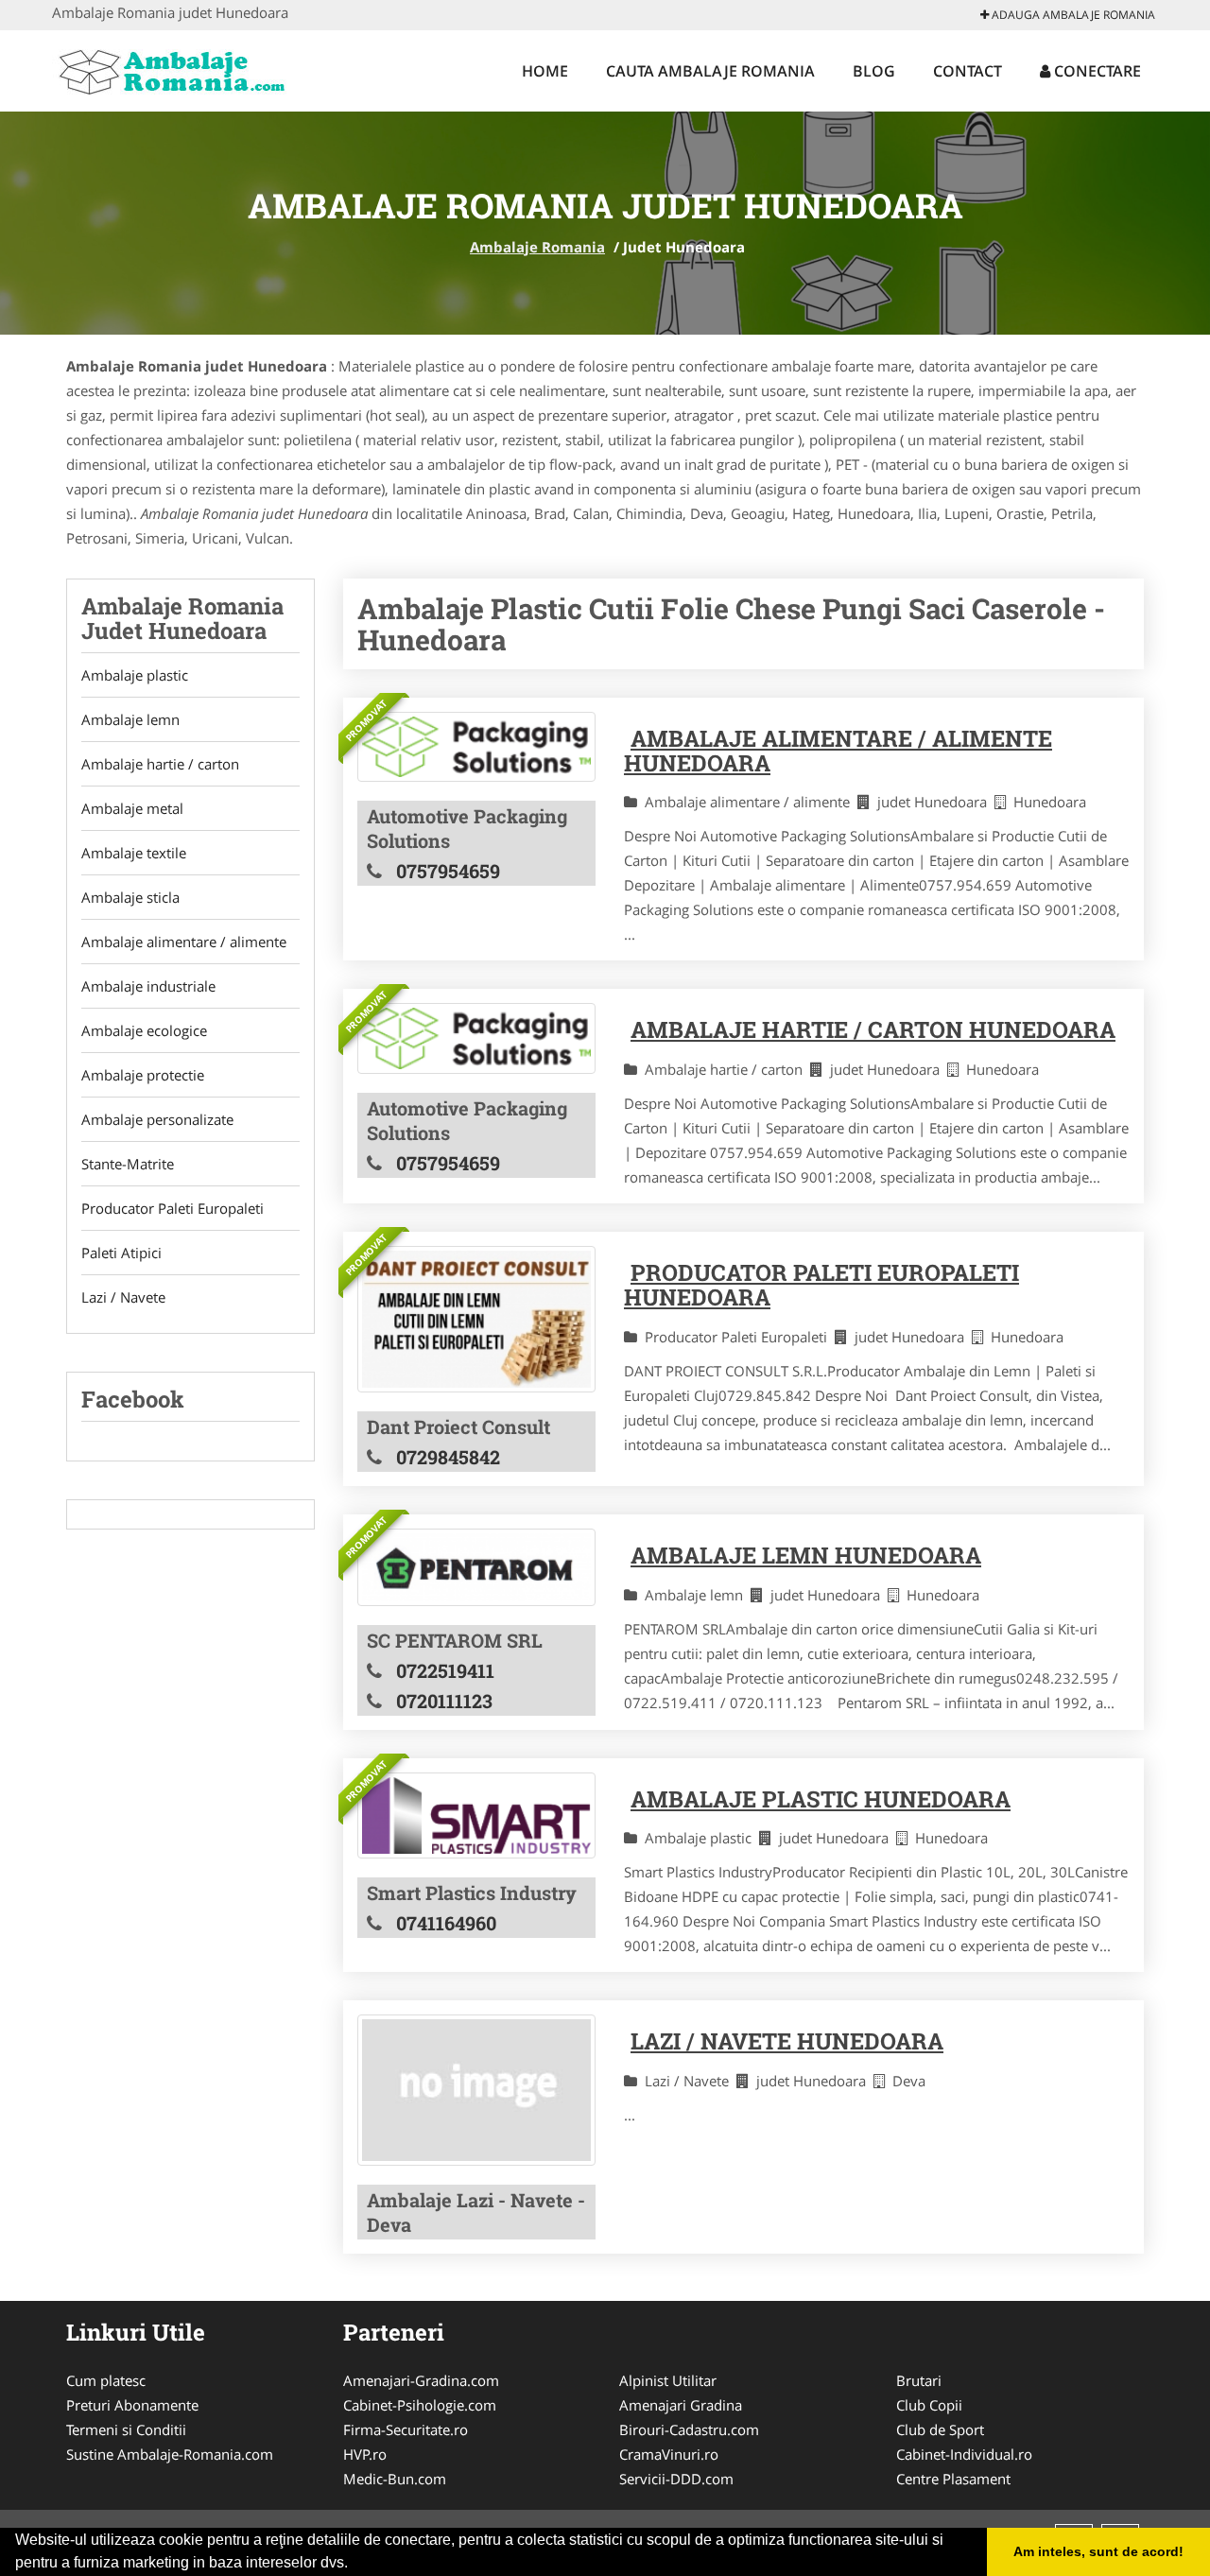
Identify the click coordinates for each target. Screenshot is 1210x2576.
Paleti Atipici (121, 1253)
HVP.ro (365, 2454)
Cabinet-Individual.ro (964, 2454)
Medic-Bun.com (395, 2479)
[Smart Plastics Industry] (476, 1815)
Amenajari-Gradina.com (421, 2380)
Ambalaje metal (132, 808)
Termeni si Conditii (126, 2429)
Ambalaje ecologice (144, 1030)
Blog (874, 71)
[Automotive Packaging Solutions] (476, 747)
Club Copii (929, 2405)
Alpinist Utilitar (668, 2380)
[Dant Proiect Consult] (476, 1319)
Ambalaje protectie (143, 1075)
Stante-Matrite (128, 1164)
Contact (968, 71)
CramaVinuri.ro (669, 2454)
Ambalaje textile (134, 853)
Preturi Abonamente (132, 2405)
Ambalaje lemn (130, 719)
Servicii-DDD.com (676, 2479)
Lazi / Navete (123, 1297)
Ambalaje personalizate (157, 1119)
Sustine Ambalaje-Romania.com (170, 2454)
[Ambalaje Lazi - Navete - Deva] (476, 2090)
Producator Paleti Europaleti (173, 1208)
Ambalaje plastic (135, 675)
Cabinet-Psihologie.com (420, 2405)
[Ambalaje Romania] (176, 68)
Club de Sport (940, 2429)
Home (545, 71)
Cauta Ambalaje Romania (710, 71)
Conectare (1096, 71)
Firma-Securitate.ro (406, 2429)
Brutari (919, 2380)
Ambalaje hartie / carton (160, 764)
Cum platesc (106, 2380)
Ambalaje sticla (130, 897)
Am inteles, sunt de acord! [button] (1098, 2551)
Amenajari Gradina (681, 2405)
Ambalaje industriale (148, 986)
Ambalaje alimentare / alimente (184, 942)
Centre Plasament (953, 2479)
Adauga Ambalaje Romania (1072, 15)
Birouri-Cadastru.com (689, 2429)
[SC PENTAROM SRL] (476, 1567)
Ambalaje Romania (537, 247)
